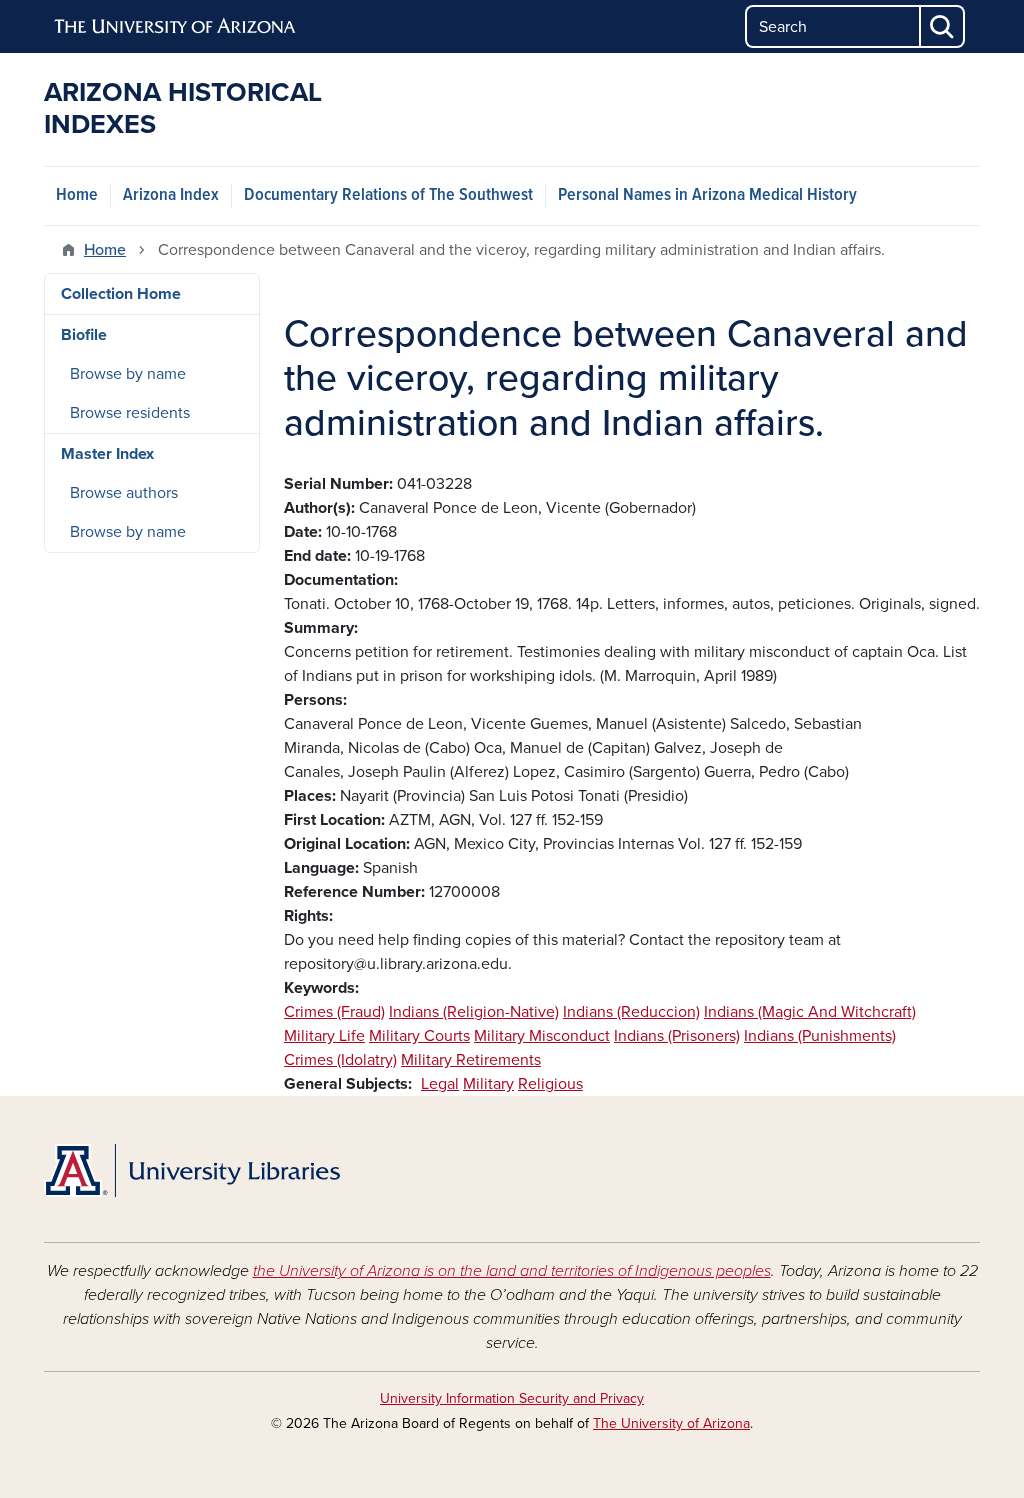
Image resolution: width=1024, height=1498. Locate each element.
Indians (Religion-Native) (474, 1012)
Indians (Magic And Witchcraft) (810, 1012)
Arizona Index (171, 195)
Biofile (84, 335)
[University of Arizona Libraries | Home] (192, 1171)
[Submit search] (943, 26)
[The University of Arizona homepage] (176, 27)
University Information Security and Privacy (512, 1398)
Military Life (324, 1036)
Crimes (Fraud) (334, 1012)
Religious (550, 1084)
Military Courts (419, 1036)
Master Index (107, 454)
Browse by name (128, 374)
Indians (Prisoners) (677, 1036)
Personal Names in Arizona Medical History (707, 195)
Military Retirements (471, 1060)
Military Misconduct (542, 1036)
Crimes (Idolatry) (340, 1060)
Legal (440, 1084)
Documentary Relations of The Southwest (388, 195)
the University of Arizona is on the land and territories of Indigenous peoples (512, 1271)
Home (77, 195)
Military (488, 1084)
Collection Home (121, 294)
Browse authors (124, 493)
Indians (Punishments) (820, 1036)
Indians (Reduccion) (631, 1012)
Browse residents (130, 413)
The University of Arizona (671, 1423)
